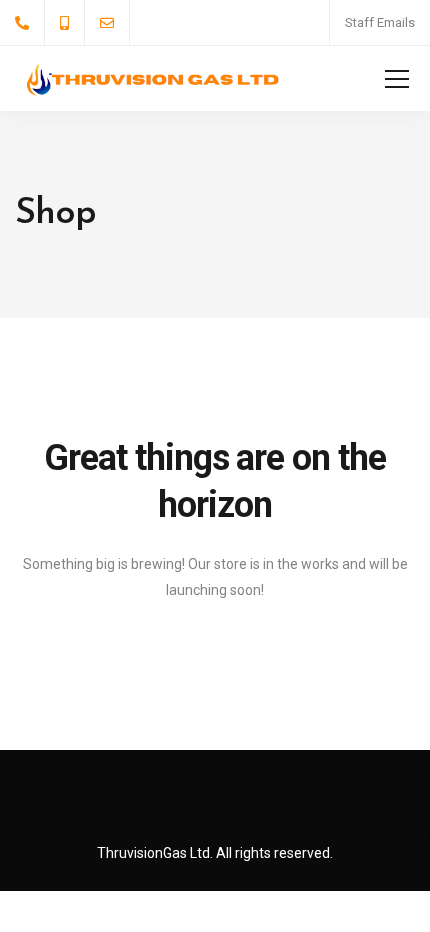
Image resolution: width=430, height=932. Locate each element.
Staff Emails (380, 22)
